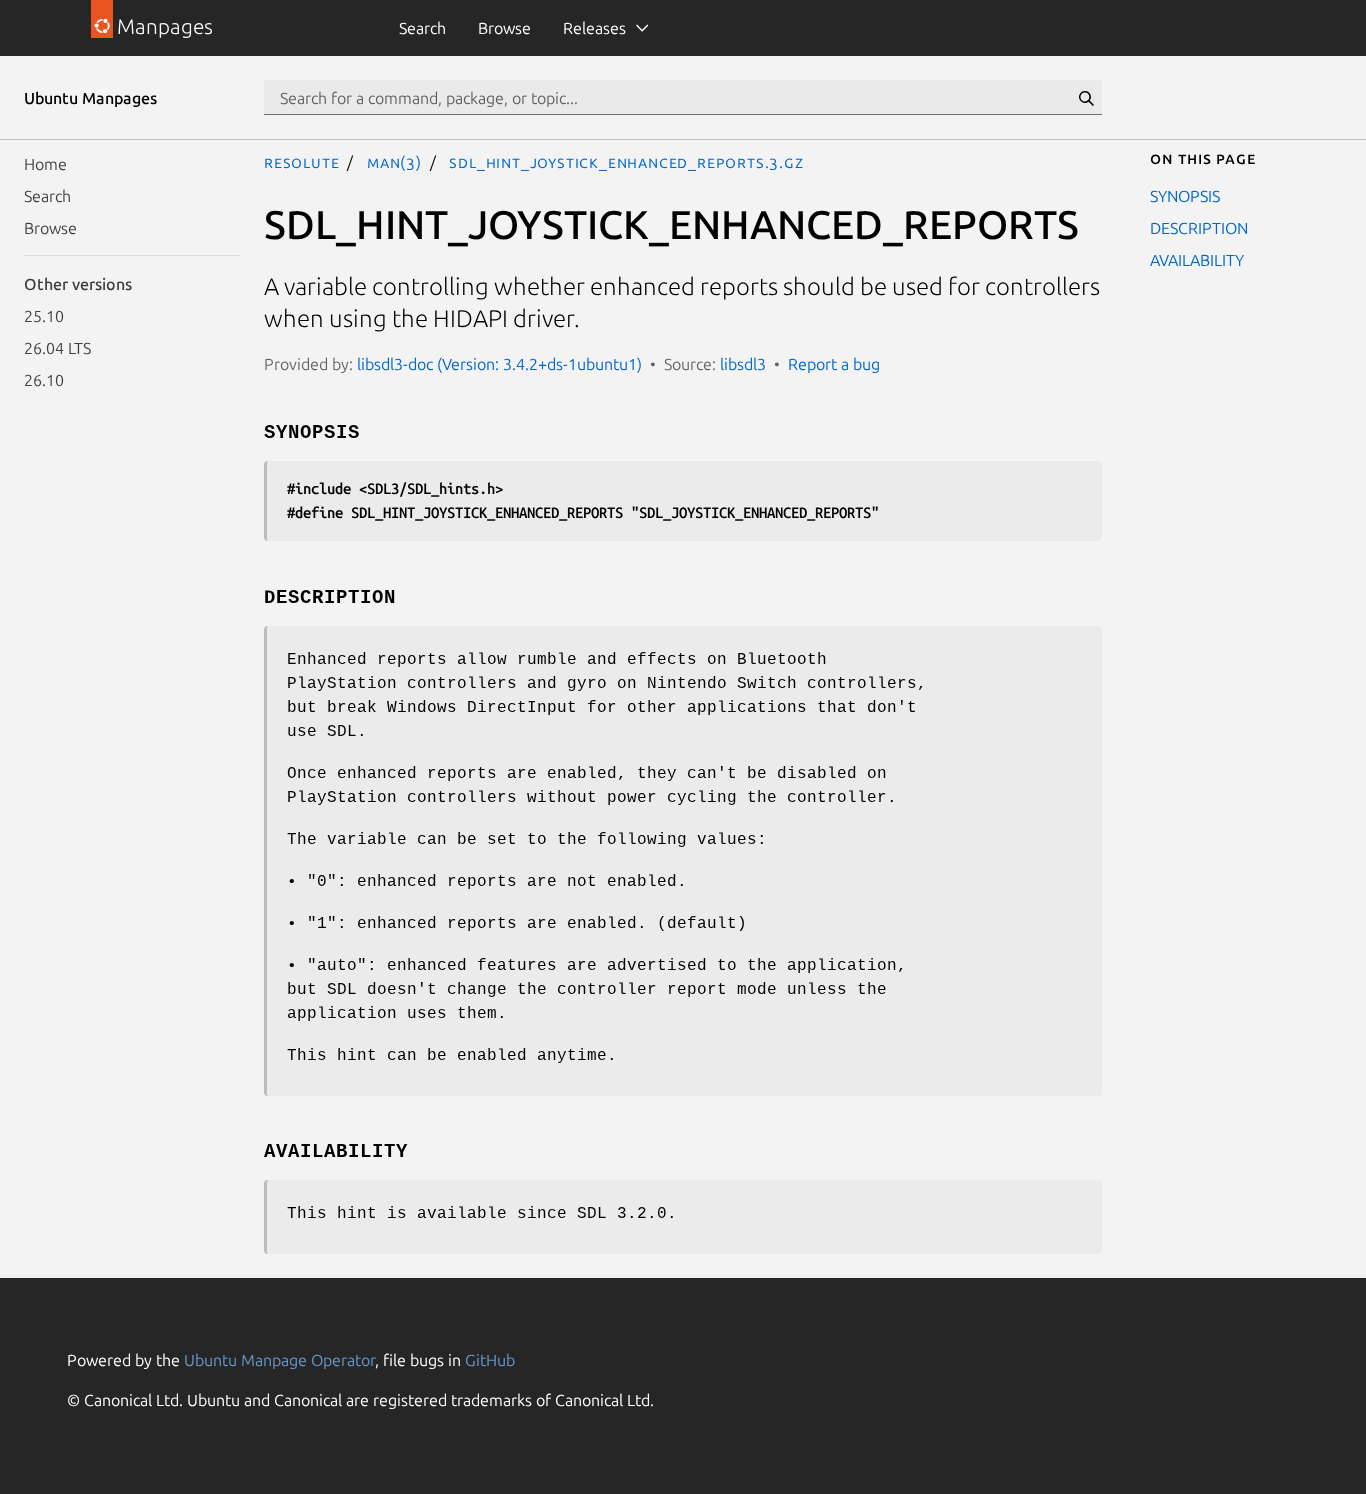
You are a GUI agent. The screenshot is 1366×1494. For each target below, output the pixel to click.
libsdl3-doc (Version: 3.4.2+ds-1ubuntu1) (499, 364)
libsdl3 (743, 364)
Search (422, 28)
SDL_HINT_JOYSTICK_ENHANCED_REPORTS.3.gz (626, 162)
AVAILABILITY (1197, 260)
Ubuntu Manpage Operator (279, 1360)
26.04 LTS (57, 348)
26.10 (44, 380)
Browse (504, 28)
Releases (594, 28)
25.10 (44, 316)
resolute (301, 162)
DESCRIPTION (1199, 228)
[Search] (1086, 98)
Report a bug (834, 364)
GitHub (490, 1360)
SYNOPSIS (1185, 196)
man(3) (394, 162)
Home (45, 164)
